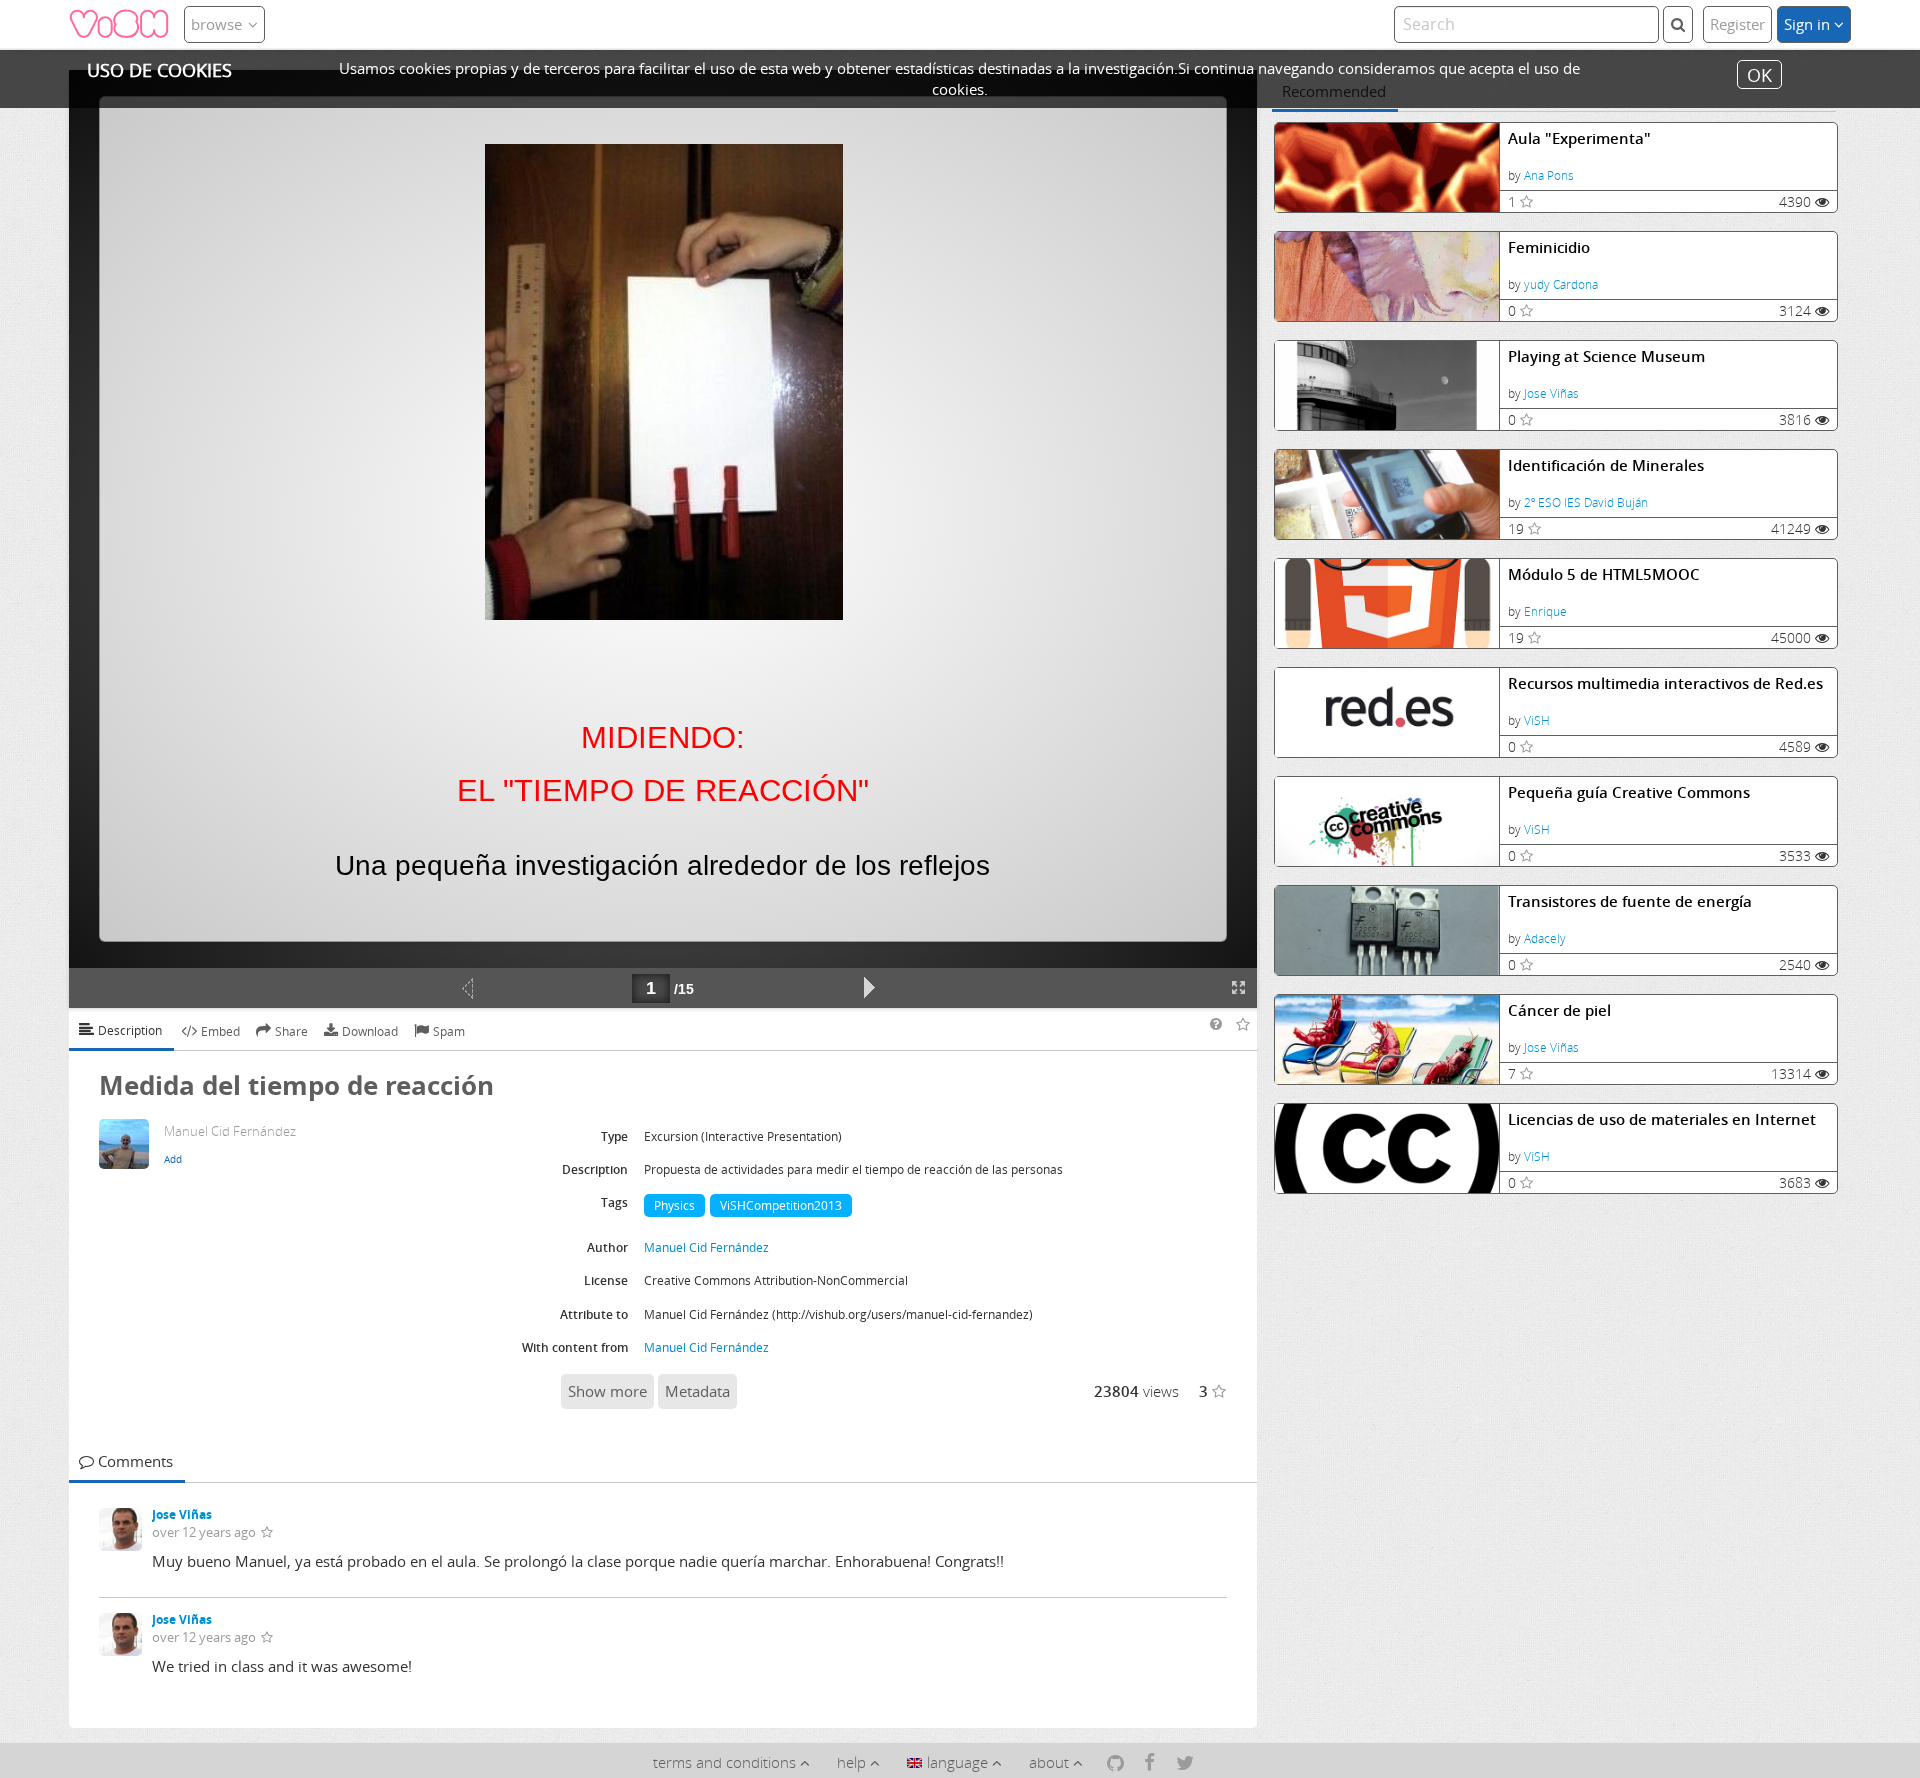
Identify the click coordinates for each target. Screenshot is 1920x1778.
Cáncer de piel (1559, 1010)
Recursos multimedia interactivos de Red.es (1665, 683)
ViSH (1537, 720)
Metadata (697, 1391)
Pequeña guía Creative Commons (1629, 792)
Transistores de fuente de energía (1630, 901)
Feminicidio (1549, 247)
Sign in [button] (1809, 24)
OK (1759, 74)
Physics (674, 1205)
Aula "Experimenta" (1579, 138)
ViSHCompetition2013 (781, 1205)
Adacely (1545, 938)
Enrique (1545, 611)
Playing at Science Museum (1606, 356)
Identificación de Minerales (1606, 465)
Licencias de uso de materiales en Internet (1662, 1119)
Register (1737, 24)
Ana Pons (1549, 175)
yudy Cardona (1561, 284)
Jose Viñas (1551, 393)
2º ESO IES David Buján (1586, 502)
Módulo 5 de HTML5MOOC (1604, 574)
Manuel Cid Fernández (706, 1247)
